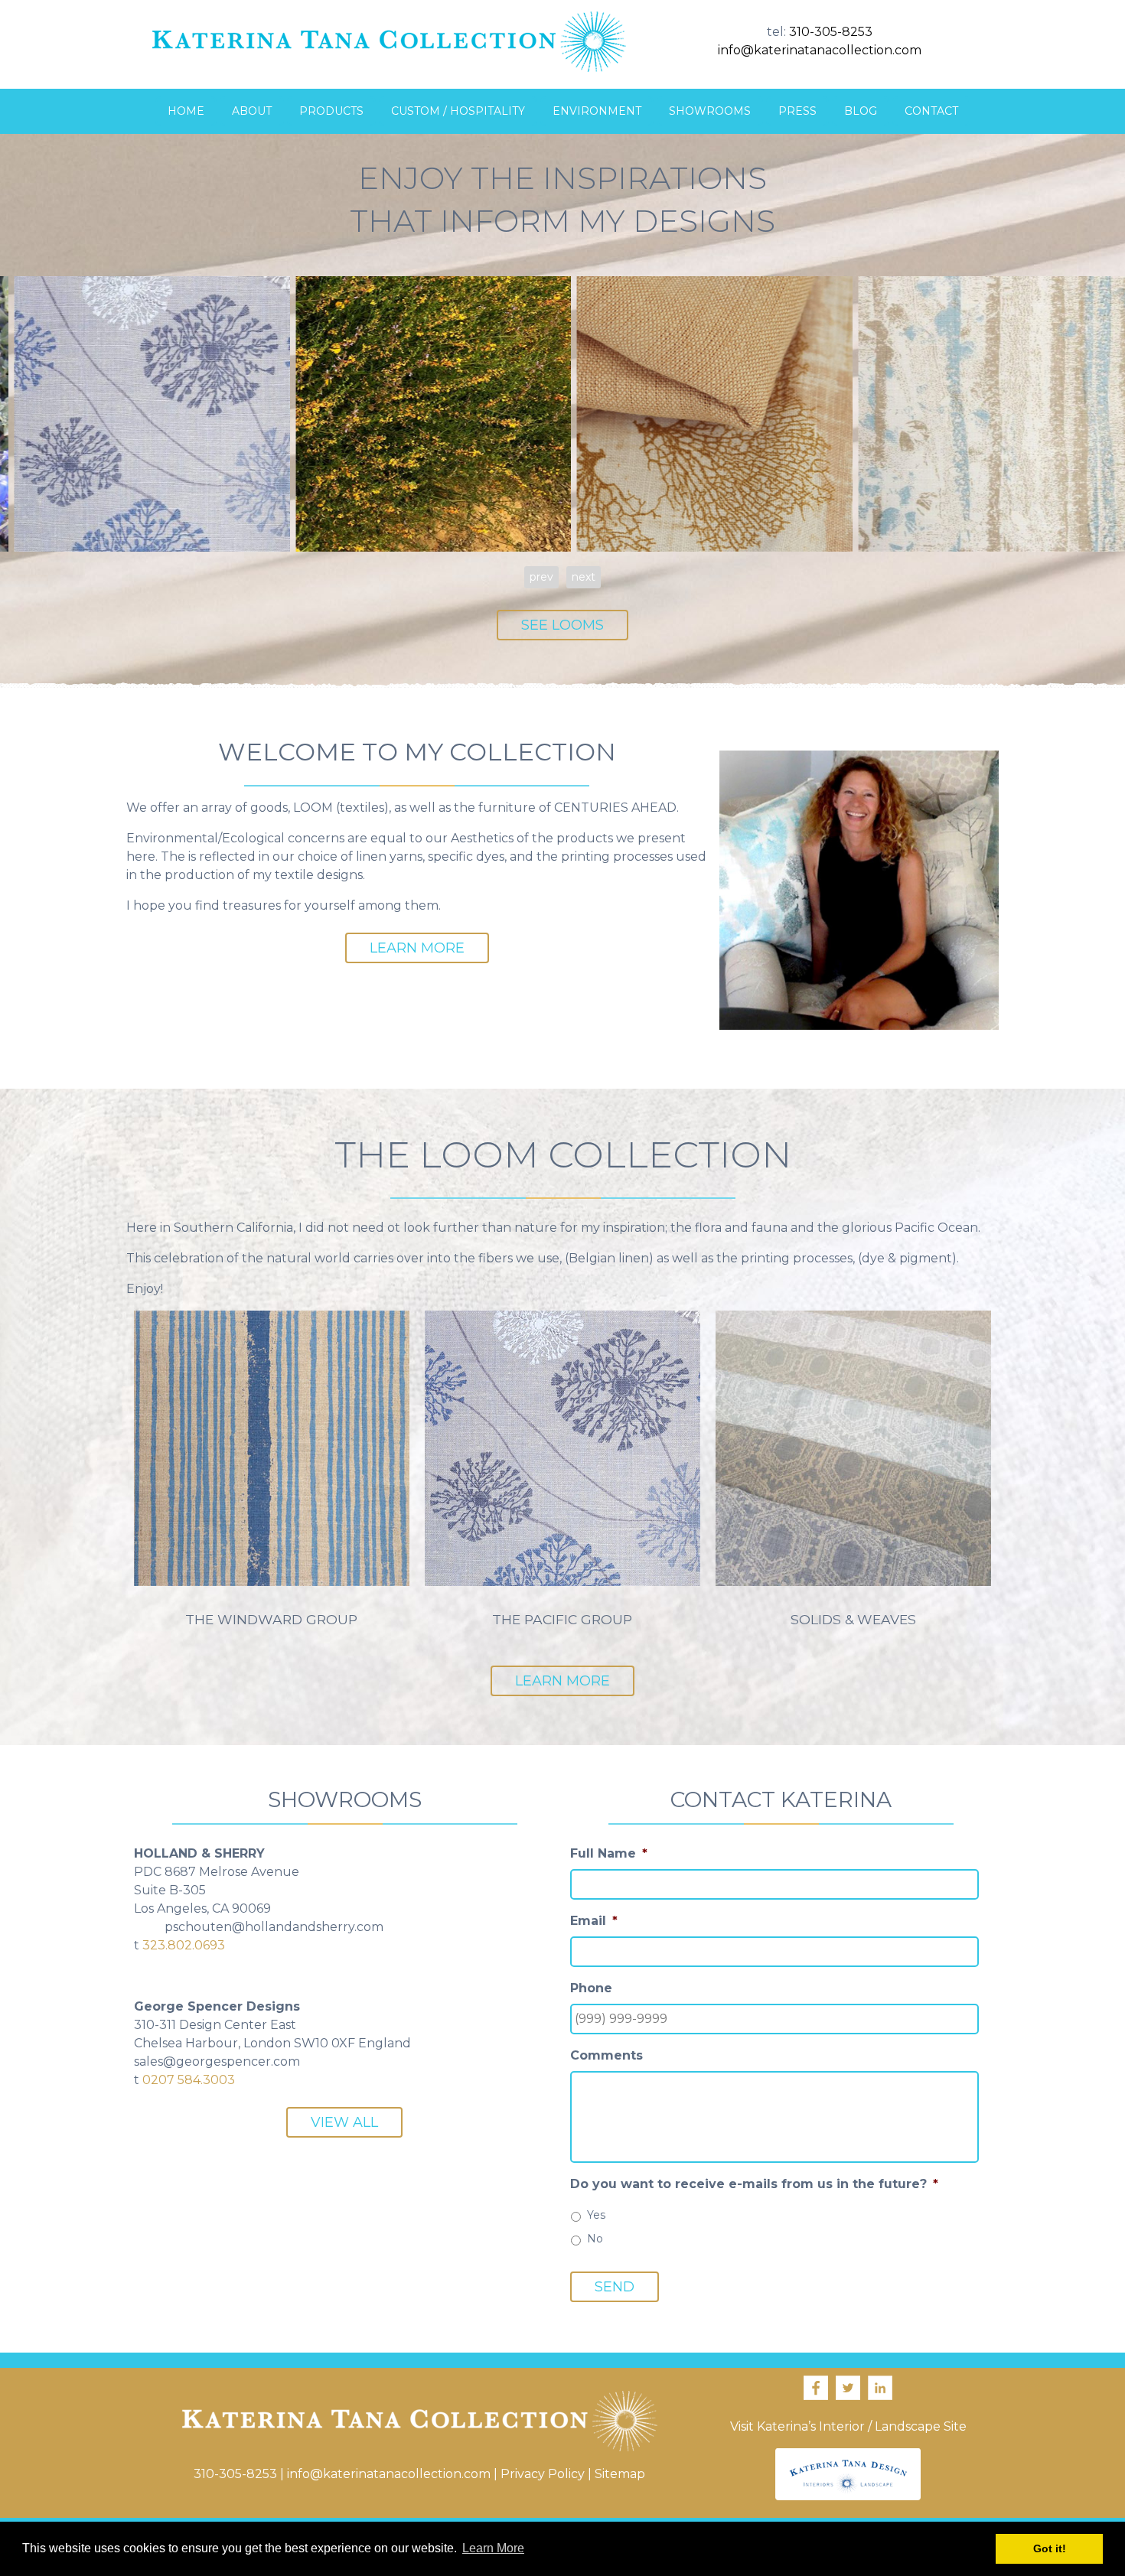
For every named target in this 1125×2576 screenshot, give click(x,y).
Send (615, 2287)
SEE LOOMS (562, 625)
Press (797, 111)
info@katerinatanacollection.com (820, 50)
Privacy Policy (543, 2474)
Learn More (417, 948)
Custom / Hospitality (458, 111)
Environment (597, 111)
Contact (931, 111)
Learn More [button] (493, 2548)
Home (186, 111)
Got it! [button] (1050, 2548)
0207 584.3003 (189, 2080)
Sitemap (620, 2474)
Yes (596, 2215)
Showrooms (710, 111)
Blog (861, 111)
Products (331, 111)
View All (344, 2122)
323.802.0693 (184, 1945)
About (252, 111)
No (595, 2239)
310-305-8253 (831, 32)
